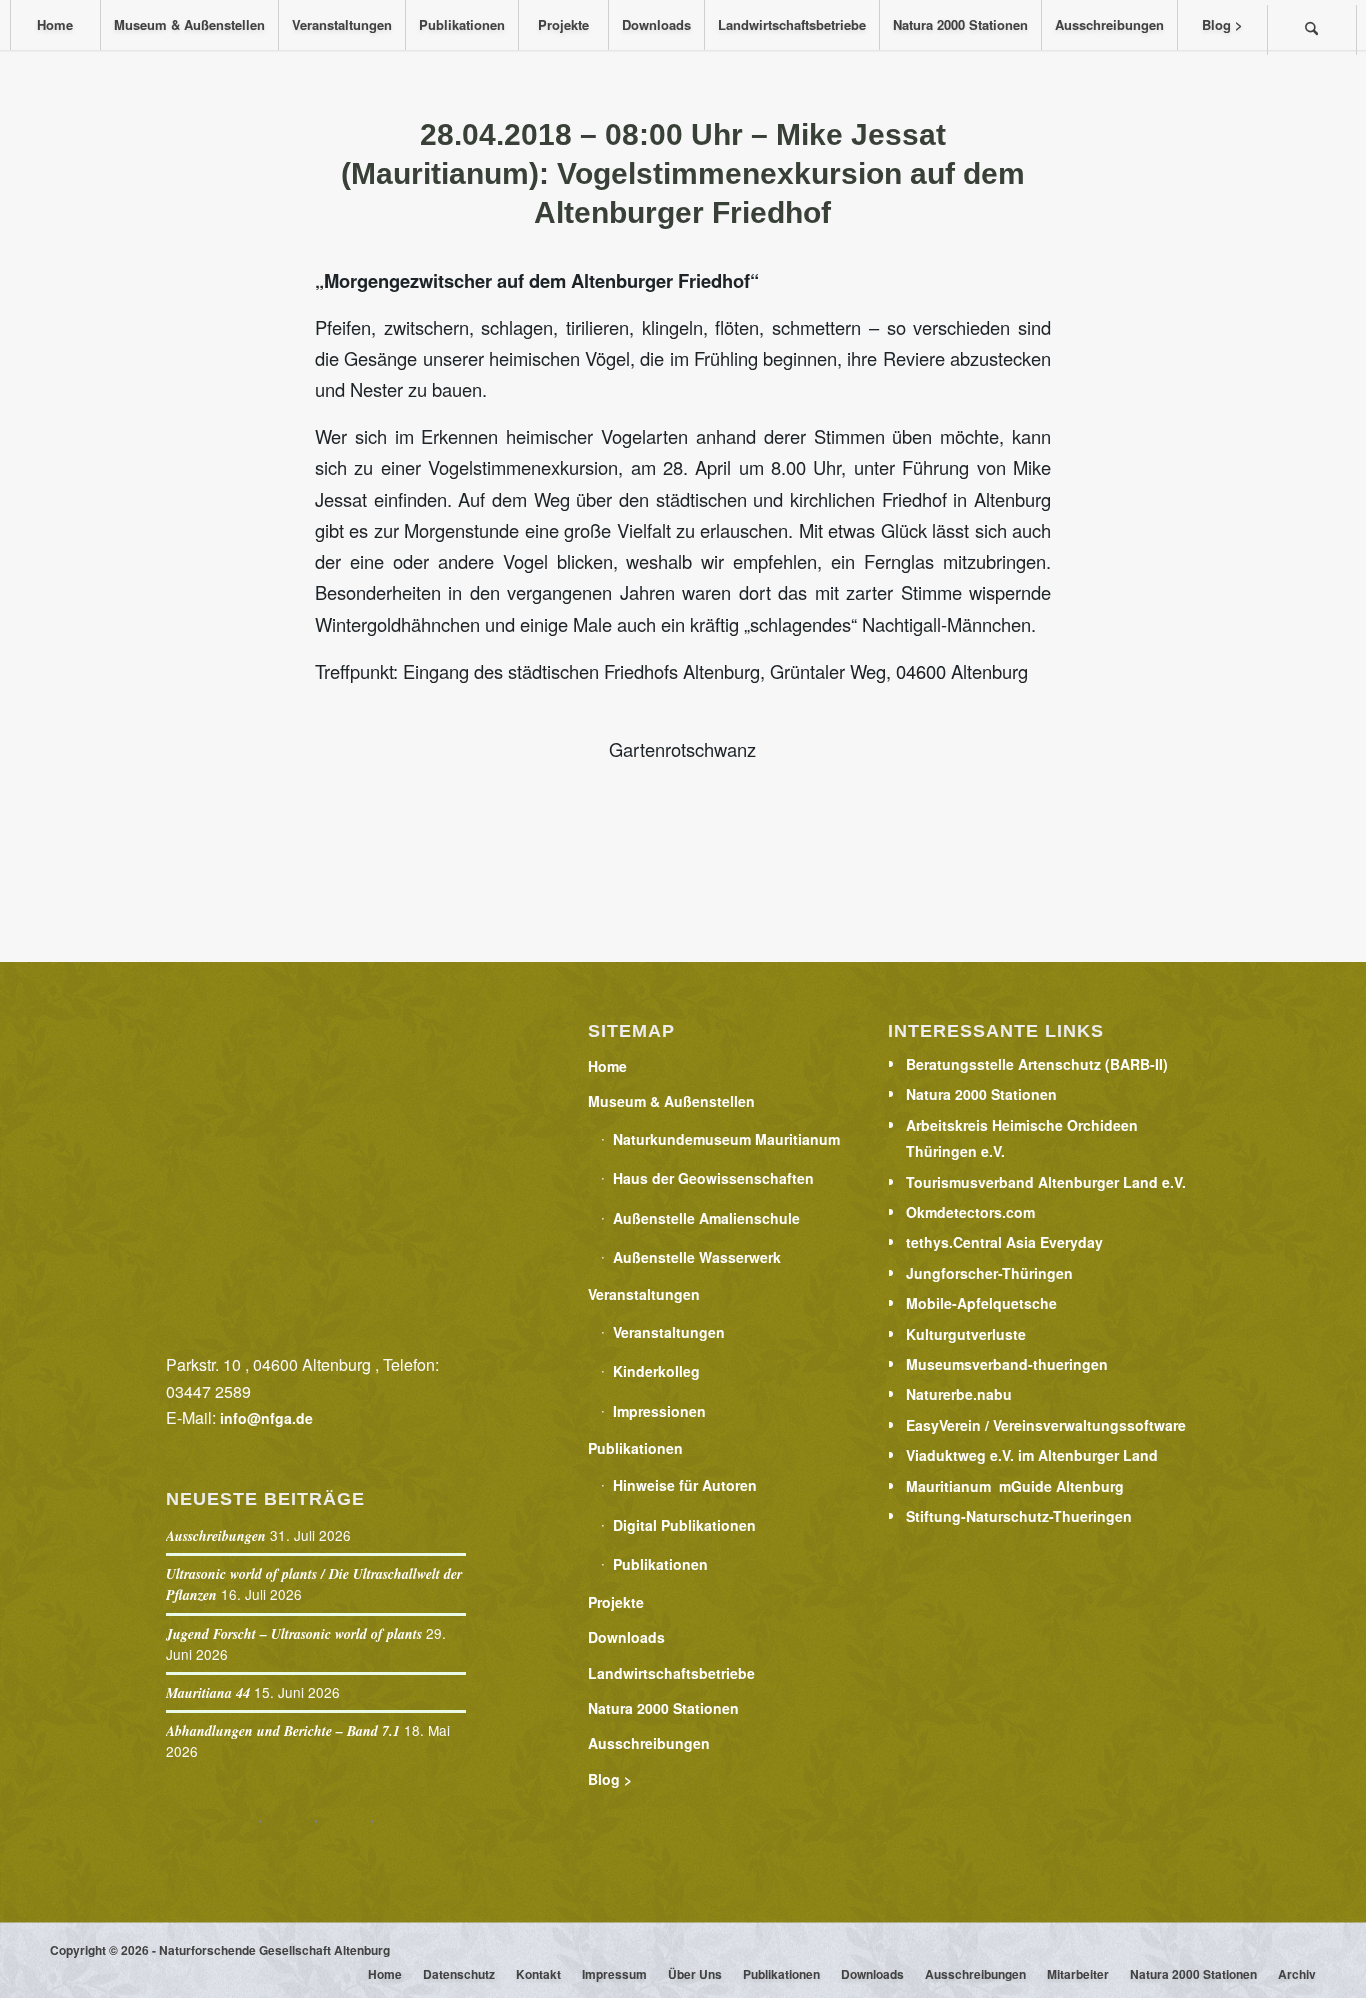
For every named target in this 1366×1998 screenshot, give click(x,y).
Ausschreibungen (216, 1536)
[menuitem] (55, 25)
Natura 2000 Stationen (663, 1708)
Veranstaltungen (644, 1294)
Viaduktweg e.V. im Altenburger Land (1032, 1455)
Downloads (626, 1637)
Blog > (610, 1779)
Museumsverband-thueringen (1007, 1364)
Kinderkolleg (656, 1371)
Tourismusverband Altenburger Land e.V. (1046, 1182)
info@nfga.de (266, 1418)
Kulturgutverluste (966, 1334)
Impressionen (659, 1411)
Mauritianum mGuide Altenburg (1015, 1486)
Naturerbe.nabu (959, 1394)
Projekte (616, 1602)
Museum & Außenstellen (671, 1101)
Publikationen (635, 1448)
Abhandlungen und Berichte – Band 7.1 (283, 1731)
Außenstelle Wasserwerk (697, 1257)
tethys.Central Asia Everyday (1004, 1242)
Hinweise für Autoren (685, 1485)
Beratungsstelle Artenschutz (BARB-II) (1037, 1064)
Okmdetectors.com (970, 1212)
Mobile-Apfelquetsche (981, 1303)
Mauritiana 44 (208, 1693)
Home (607, 1066)
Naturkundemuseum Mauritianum (726, 1139)
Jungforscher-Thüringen (989, 1273)
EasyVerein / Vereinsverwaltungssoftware (1046, 1425)
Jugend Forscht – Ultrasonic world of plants (294, 1634)
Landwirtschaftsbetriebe (671, 1673)
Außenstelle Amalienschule (706, 1218)
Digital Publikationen (684, 1525)
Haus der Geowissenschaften (713, 1178)
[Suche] (1312, 30)
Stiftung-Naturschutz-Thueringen (1019, 1516)
